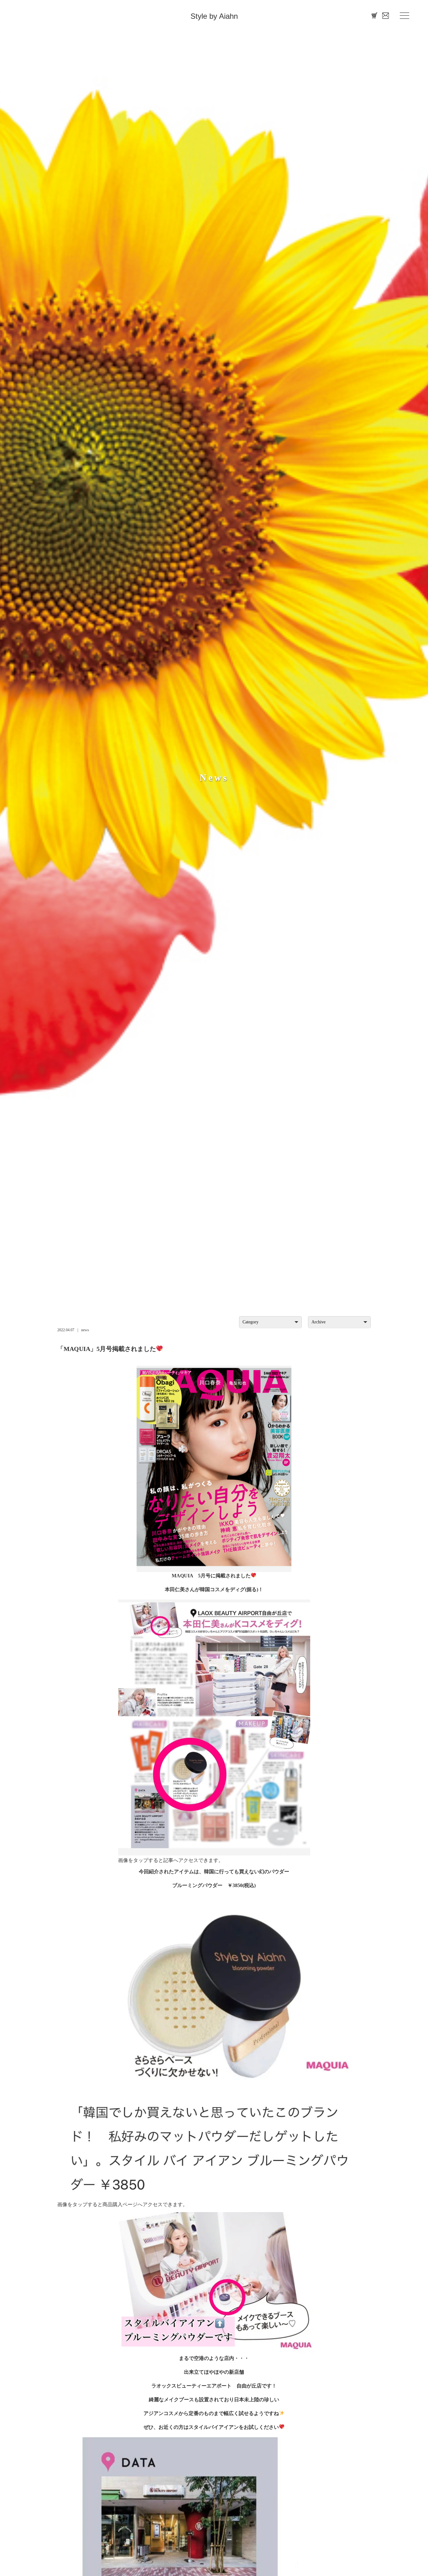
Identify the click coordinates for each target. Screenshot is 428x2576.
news (85, 1330)
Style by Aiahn (214, 16)
